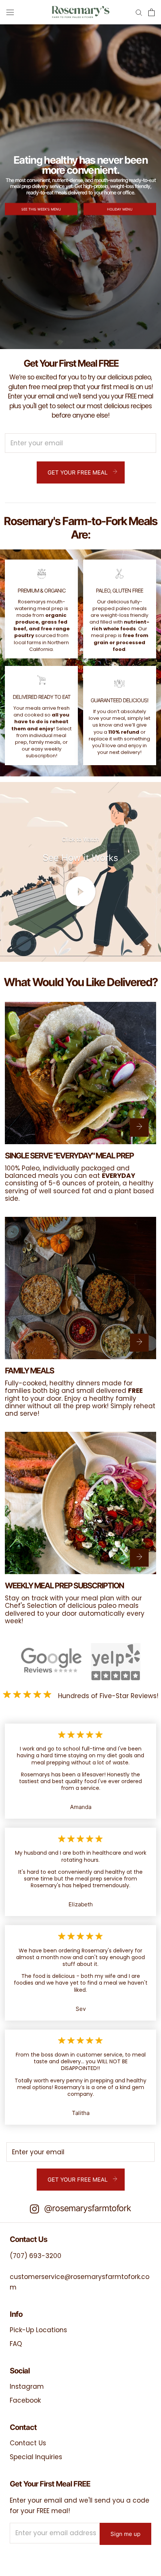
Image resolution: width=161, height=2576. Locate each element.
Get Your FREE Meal (78, 472)
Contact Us (28, 2443)
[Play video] (80, 891)
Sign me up (125, 2534)
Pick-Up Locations (38, 2330)
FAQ (16, 2344)
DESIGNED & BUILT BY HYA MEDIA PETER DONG (58, 2559)
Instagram (27, 2386)
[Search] (139, 12)
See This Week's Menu (41, 209)
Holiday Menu (120, 209)
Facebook (25, 2400)
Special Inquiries (36, 2457)
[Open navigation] (10, 12)
